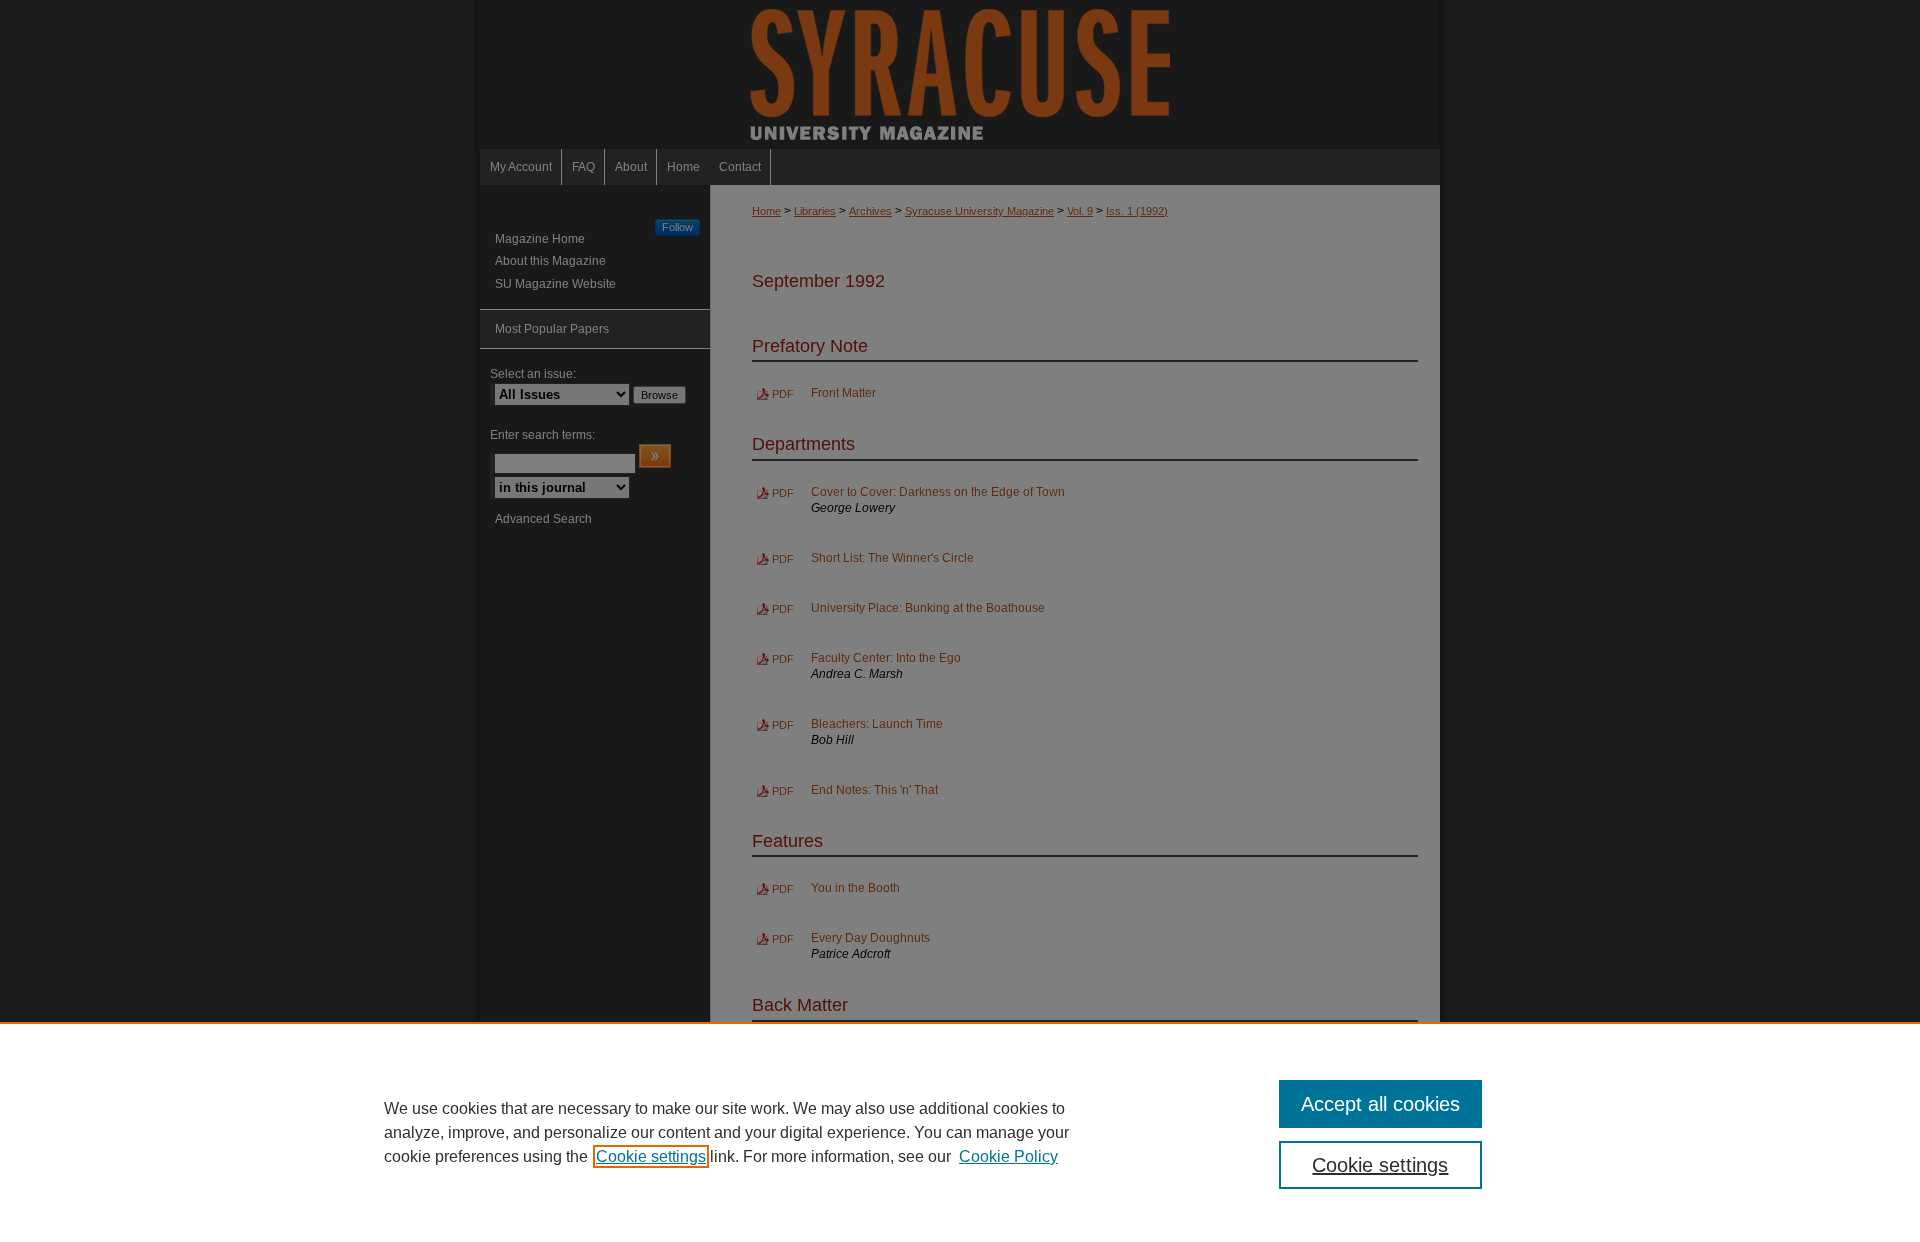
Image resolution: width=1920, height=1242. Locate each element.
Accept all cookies (1380, 1104)
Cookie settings (651, 1156)
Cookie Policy (1008, 1156)
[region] (960, 1132)
